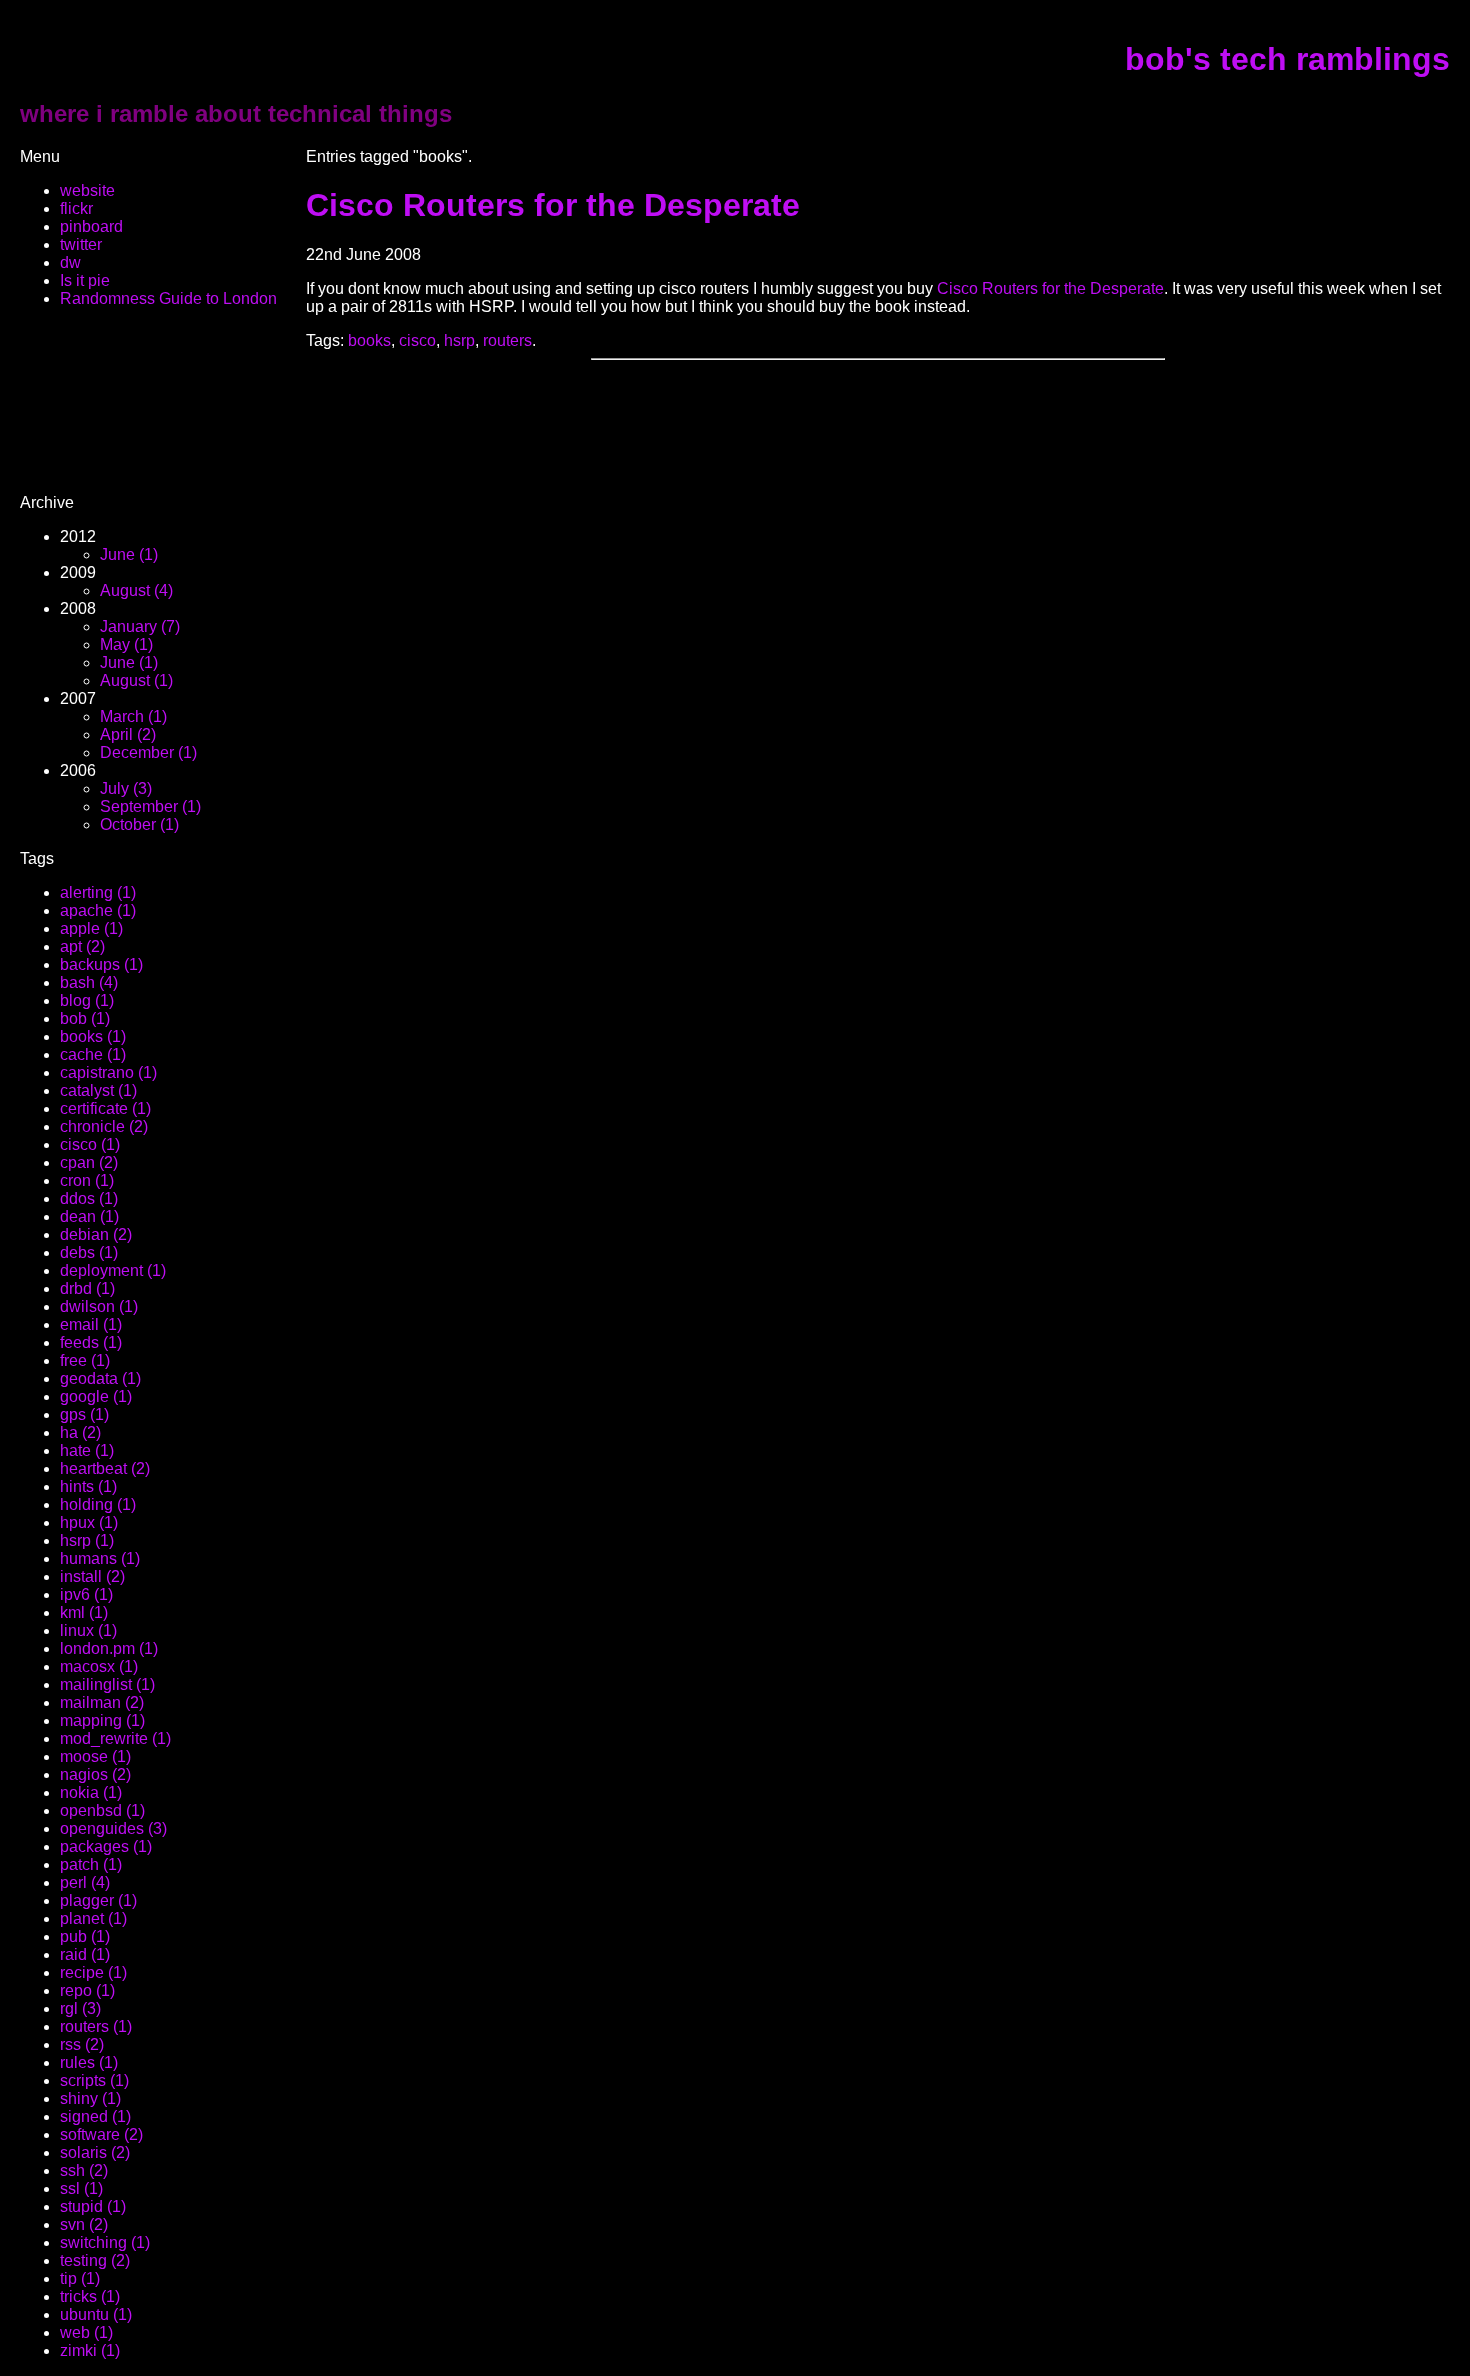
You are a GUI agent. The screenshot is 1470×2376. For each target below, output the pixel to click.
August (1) (136, 680)
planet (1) (93, 1918)
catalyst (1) (98, 1090)
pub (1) (85, 1936)
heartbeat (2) (105, 1468)
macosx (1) (99, 1666)
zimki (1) (90, 2350)
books (369, 340)
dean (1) (89, 1216)
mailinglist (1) (107, 1684)
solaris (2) (95, 2152)
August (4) (136, 590)
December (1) (148, 752)
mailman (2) (102, 1702)
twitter (81, 244)
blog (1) (87, 1000)
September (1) (150, 806)
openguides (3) (113, 1828)
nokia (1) (91, 1792)
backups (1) (101, 964)
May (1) (126, 644)
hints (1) (88, 1486)
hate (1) (87, 1450)
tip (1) (80, 2278)
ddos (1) (89, 1198)
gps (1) (84, 1414)
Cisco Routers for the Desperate (553, 205)
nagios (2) (95, 1774)
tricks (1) (90, 2296)
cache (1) (93, 1054)
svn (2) (84, 2224)
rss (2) (82, 2044)
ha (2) (80, 1432)
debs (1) (89, 1252)
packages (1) (106, 1846)
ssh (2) (84, 2170)
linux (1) (88, 1630)
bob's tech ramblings (1287, 59)
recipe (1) (93, 1972)
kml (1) (84, 1612)
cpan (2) (89, 1162)
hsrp (459, 340)
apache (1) (98, 910)
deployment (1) (113, 1270)
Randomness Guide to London (168, 298)
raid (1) (85, 1954)
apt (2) (82, 946)
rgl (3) (80, 2008)
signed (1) (95, 2116)
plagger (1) (98, 1900)
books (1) (93, 1036)
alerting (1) (98, 892)
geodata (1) (100, 1378)
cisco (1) (90, 1144)
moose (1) (95, 1756)
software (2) (101, 2134)
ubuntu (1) (96, 2314)
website (87, 190)
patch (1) (91, 1864)
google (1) (96, 1396)
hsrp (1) (87, 1540)
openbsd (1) (102, 1810)
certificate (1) (105, 1108)
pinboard (91, 226)
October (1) (139, 824)
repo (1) (87, 1990)
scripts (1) (94, 2080)
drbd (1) (87, 1288)
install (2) (92, 1576)
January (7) (140, 626)
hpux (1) (89, 1522)
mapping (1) (102, 1720)
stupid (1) (93, 2206)
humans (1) (100, 1558)
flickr (76, 208)
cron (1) (87, 1180)
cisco (417, 340)
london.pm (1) (109, 1648)
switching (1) (105, 2242)
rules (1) (89, 2062)
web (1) (86, 2332)
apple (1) (91, 928)
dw (70, 262)
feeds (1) (91, 1342)
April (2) (128, 734)
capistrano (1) (108, 1072)
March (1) (133, 716)
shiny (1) (90, 2098)
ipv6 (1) (86, 1594)
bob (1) (85, 1018)
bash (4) (89, 982)
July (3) (126, 788)
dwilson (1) (99, 1306)
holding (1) (98, 1504)
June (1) (129, 554)
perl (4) (85, 1882)
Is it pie (85, 280)
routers (507, 340)
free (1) (85, 1360)
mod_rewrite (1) (115, 1738)
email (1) (91, 1324)
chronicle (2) (104, 1126)
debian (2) (96, 1234)
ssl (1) (81, 2188)
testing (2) (95, 2260)
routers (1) (96, 2026)
